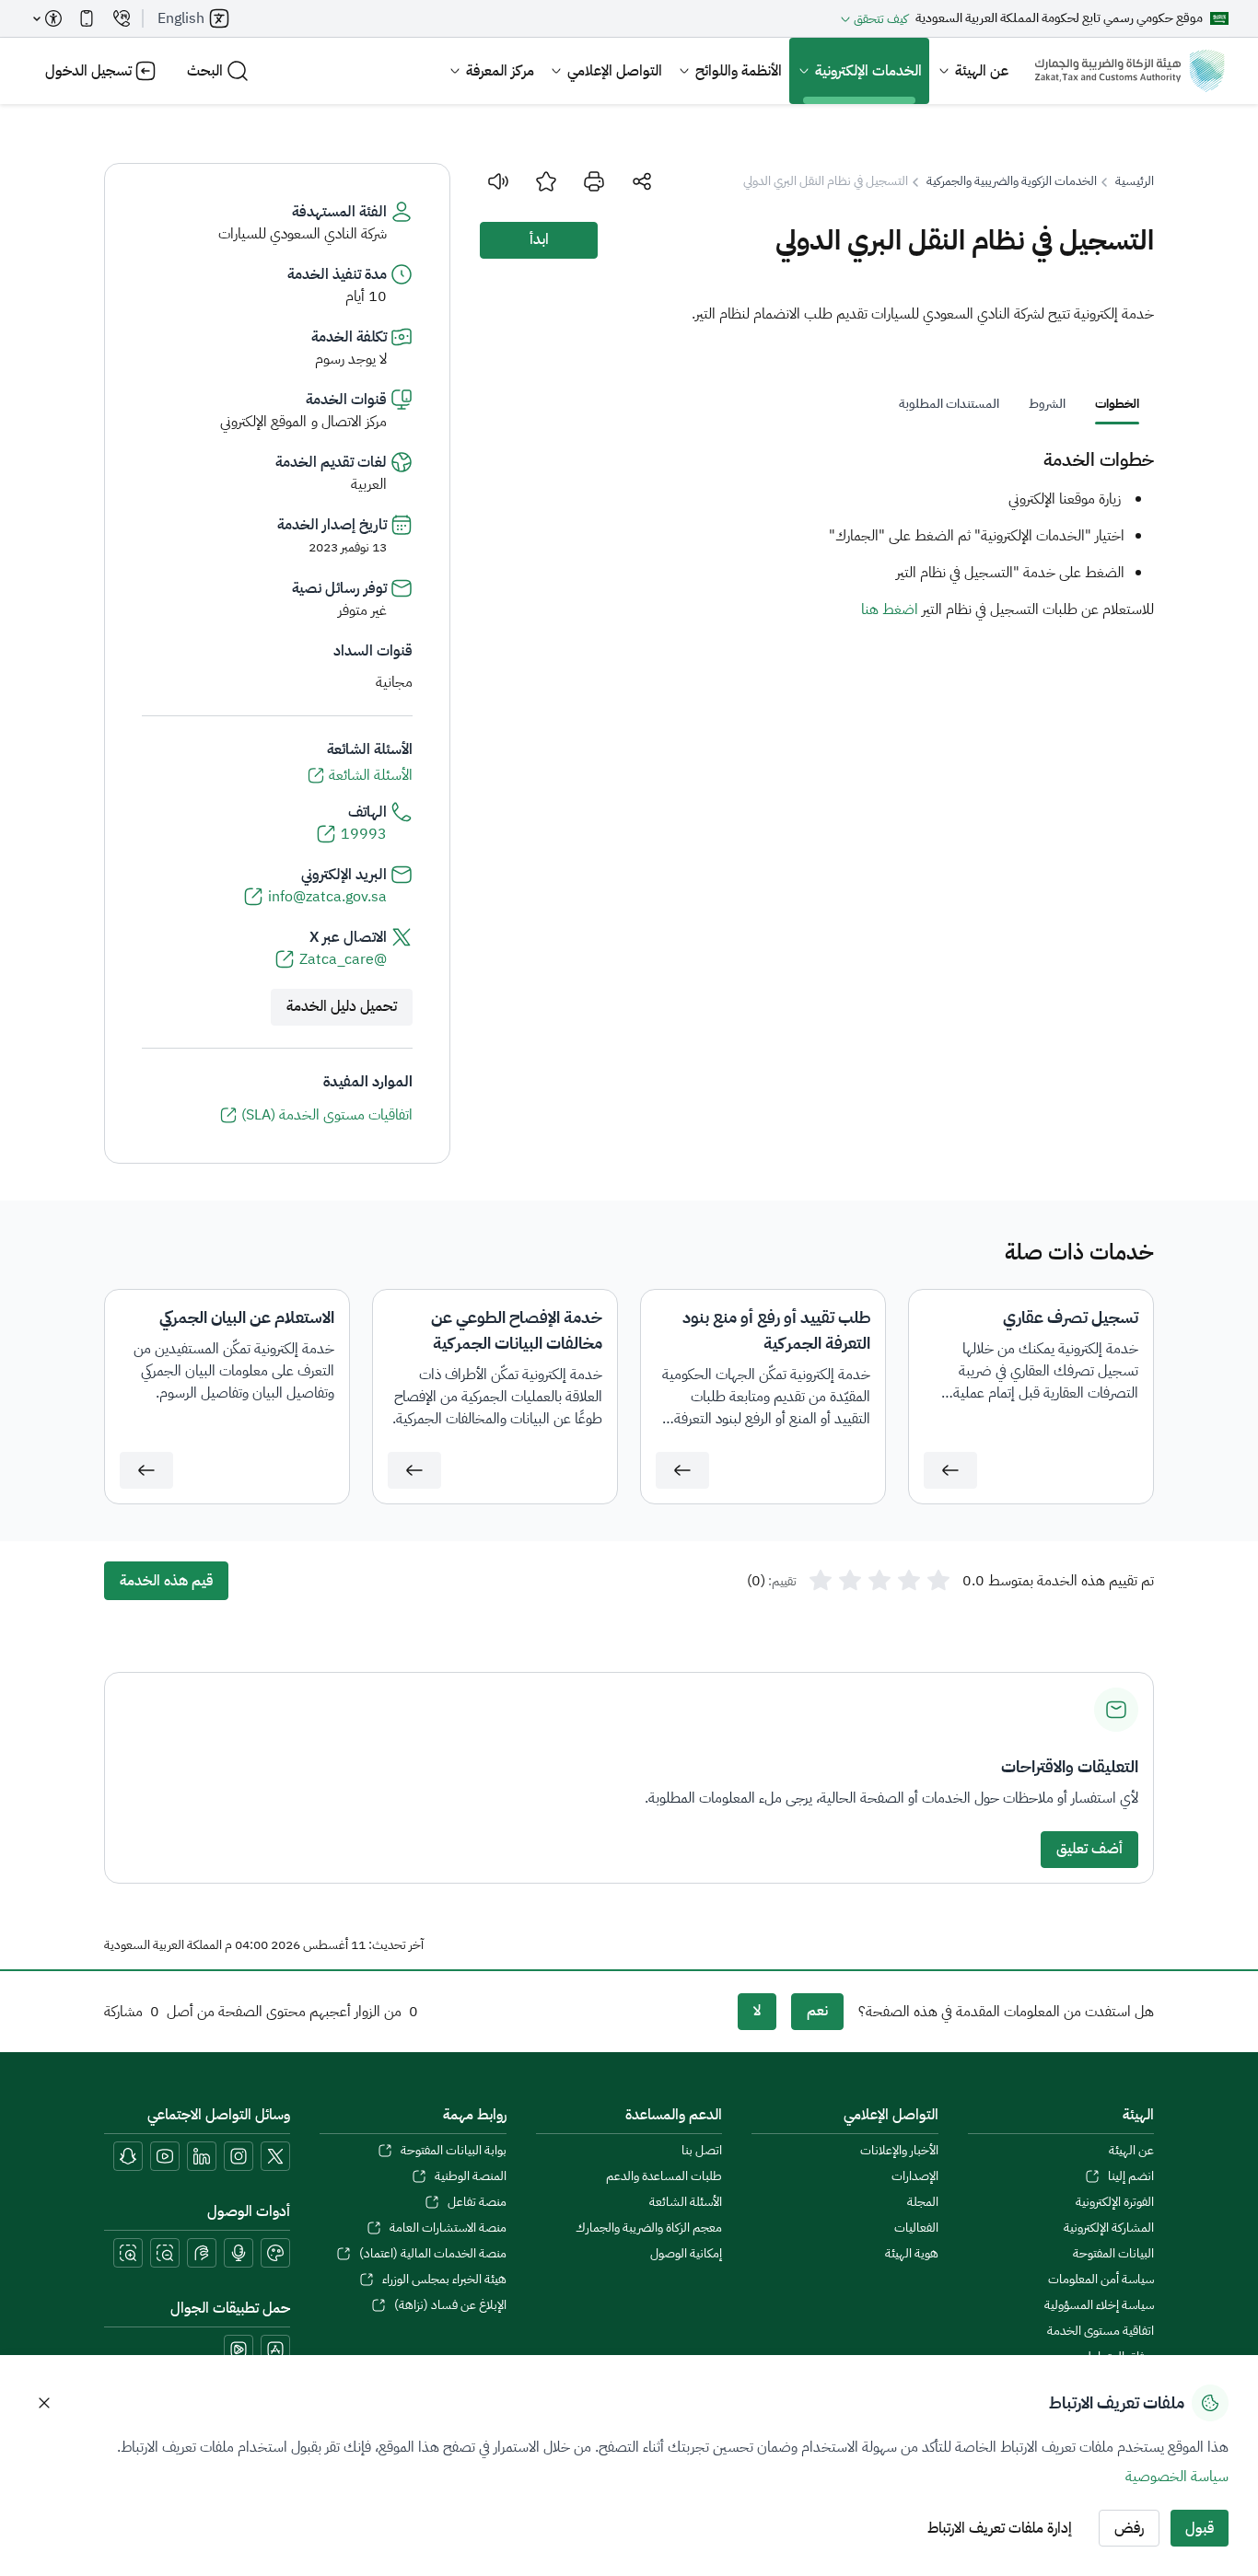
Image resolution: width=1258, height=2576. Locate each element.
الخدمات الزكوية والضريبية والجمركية (1012, 181)
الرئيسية (1135, 181)
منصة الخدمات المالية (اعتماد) (432, 2254)
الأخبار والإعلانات (899, 2151)
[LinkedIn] (202, 2156)
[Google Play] (239, 2350)
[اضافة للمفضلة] (546, 181)
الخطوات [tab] (1117, 404)
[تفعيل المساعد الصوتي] (239, 2253)
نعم (817, 2011)
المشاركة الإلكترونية (1109, 2228)
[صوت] (498, 181)
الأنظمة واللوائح (739, 71)
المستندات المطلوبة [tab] (949, 404)
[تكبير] (128, 2253)
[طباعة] (594, 181)
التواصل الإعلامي (615, 71)
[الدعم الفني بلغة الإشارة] (202, 2253)
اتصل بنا (702, 2151)
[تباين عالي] (275, 2253)
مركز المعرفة (500, 71)
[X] (275, 2156)
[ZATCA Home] (1130, 71)
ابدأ (539, 239)
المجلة (922, 2202)
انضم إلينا (1131, 2176)
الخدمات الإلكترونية (868, 71)
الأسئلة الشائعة (686, 2202)
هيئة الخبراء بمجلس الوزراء (444, 2280)
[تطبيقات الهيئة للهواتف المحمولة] (87, 18)
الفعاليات (916, 2228)
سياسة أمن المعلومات (1101, 2280)
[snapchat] (128, 2156)
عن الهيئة (982, 71)
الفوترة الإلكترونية (1115, 2202)
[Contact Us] (122, 18)
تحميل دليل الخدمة (342, 1006)
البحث (205, 71)
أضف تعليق (1089, 1849)
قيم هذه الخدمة (166, 1581)
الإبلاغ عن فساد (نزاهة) (450, 2305)
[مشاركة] (642, 181)
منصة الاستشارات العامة (448, 2228)
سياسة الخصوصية (1177, 2477)
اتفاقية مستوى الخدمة (1101, 2331)
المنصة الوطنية (470, 2176)
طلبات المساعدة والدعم (664, 2176)
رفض (1129, 2528)
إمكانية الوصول (686, 2254)
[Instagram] (239, 2156)
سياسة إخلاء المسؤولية (1099, 2305)
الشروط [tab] (1047, 404)
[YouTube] (165, 2156)
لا (757, 2011)
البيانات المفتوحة (1113, 2254)
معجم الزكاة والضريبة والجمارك (649, 2228)
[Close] (44, 2403)
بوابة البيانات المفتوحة (453, 2151)
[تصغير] (165, 2253)
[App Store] (275, 2350)
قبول (1200, 2528)
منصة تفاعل (477, 2202)
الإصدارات (914, 2176)
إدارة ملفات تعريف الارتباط (1000, 2528)
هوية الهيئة (911, 2254)
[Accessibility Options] (48, 18)
